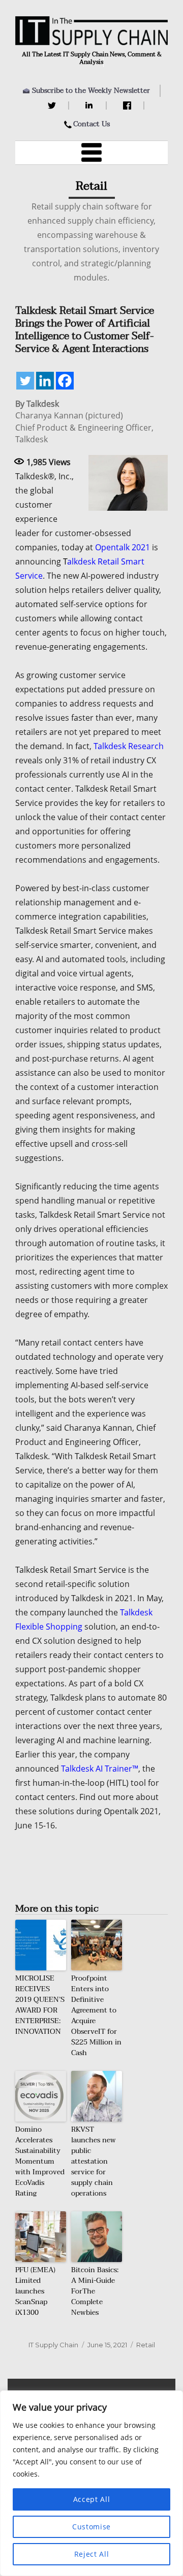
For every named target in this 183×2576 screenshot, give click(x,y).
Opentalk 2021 (123, 547)
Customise (91, 2527)
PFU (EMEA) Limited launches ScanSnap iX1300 (35, 2291)
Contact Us (91, 124)
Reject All (92, 2554)
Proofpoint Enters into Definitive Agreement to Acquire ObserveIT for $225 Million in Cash (96, 2016)
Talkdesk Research (129, 746)
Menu (91, 153)
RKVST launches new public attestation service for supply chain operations (94, 2161)
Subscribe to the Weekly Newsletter (91, 91)
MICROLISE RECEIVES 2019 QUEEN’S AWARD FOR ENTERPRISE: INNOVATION (40, 2005)
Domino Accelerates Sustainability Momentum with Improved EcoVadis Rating (40, 2161)
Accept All (92, 2499)
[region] (91, 2483)
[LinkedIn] (91, 105)
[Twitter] (53, 105)
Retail (146, 2345)
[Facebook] (128, 105)
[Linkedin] (45, 381)
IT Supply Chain (53, 2345)
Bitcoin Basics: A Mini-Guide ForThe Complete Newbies (95, 2291)
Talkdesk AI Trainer (97, 1769)
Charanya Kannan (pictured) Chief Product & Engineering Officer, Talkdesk (84, 427)
